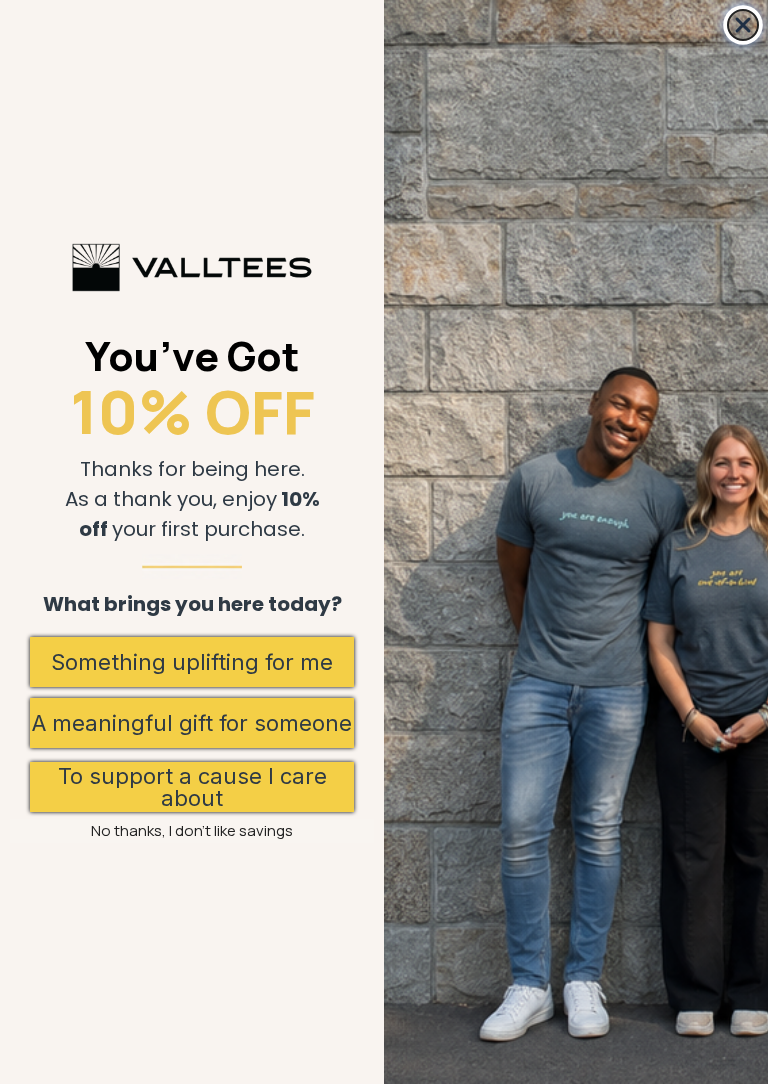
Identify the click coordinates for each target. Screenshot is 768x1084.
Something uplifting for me (192, 662)
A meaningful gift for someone (192, 723)
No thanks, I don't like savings (192, 830)
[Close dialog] (743, 25)
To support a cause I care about (192, 787)
